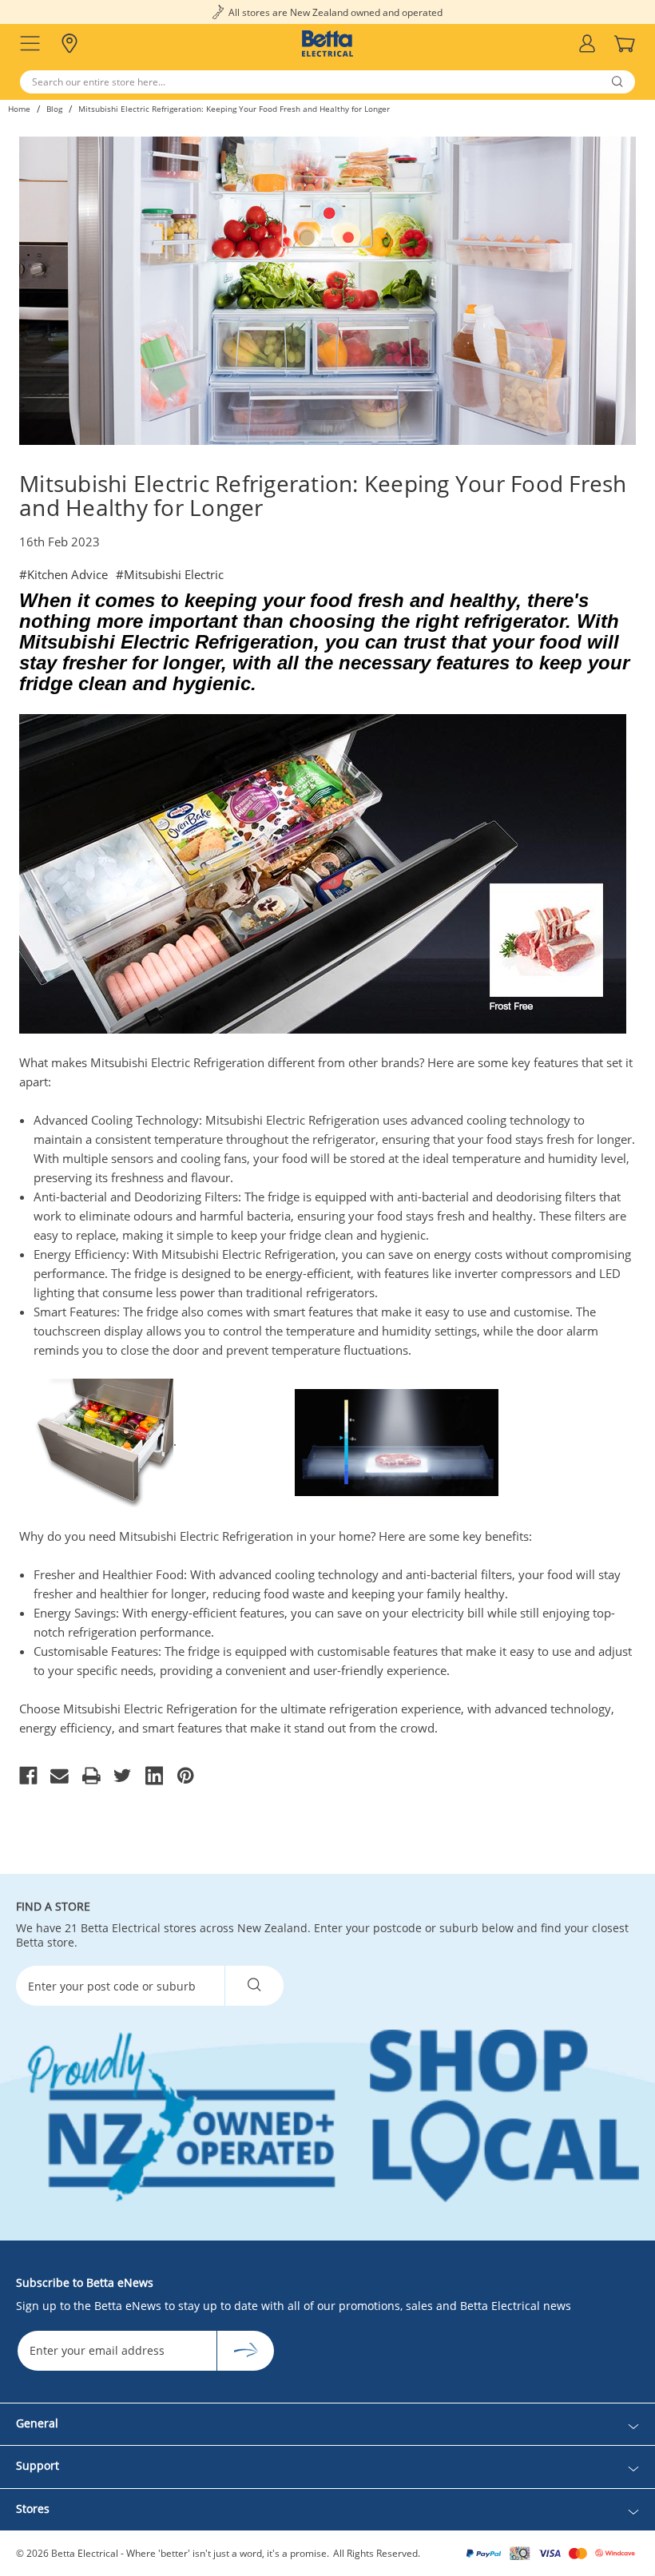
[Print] (91, 1776)
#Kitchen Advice (64, 574)
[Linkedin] (155, 1776)
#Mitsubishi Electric (170, 574)
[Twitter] (123, 1776)
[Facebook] (28, 1776)
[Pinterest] (186, 1776)
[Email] (60, 1776)
